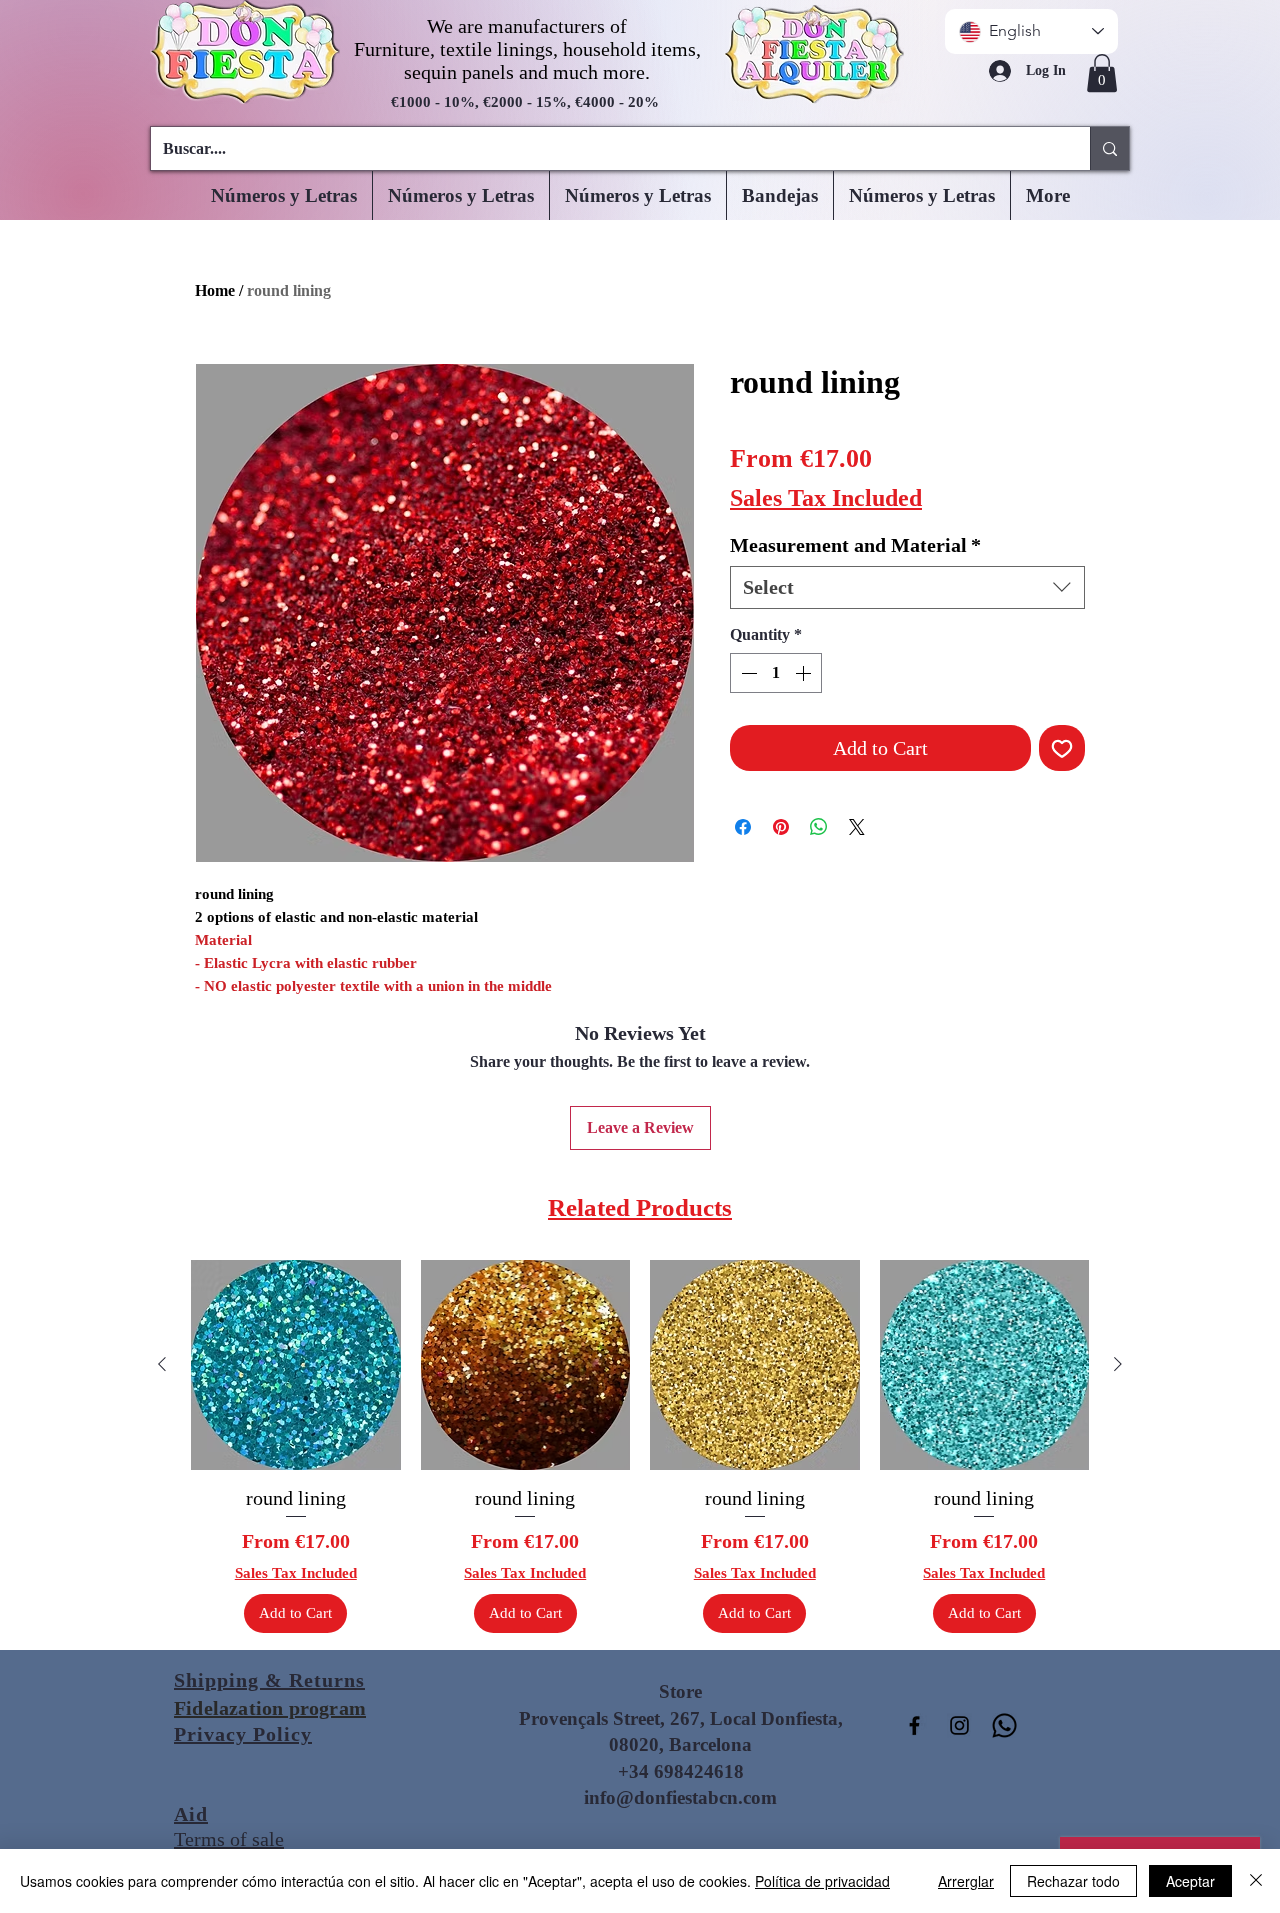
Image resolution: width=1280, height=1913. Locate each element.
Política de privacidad (822, 1881)
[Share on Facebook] (743, 827)
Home (215, 290)
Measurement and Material (855, 545)
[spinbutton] (776, 673)
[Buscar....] (1109, 148)
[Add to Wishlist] (1062, 748)
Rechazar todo (1073, 1881)
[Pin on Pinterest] (781, 827)
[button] (1102, 73)
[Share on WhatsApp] (819, 827)
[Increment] (805, 673)
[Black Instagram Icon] (959, 1725)
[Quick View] (296, 1365)
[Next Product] (1118, 1364)
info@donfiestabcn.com (680, 1797)
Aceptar (1190, 1881)
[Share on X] (857, 827)
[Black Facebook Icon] (914, 1725)
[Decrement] (747, 673)
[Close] (1256, 1881)
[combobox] (907, 587)
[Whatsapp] (1004, 1725)
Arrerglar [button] (966, 1881)
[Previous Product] (162, 1364)
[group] (640, 1446)
